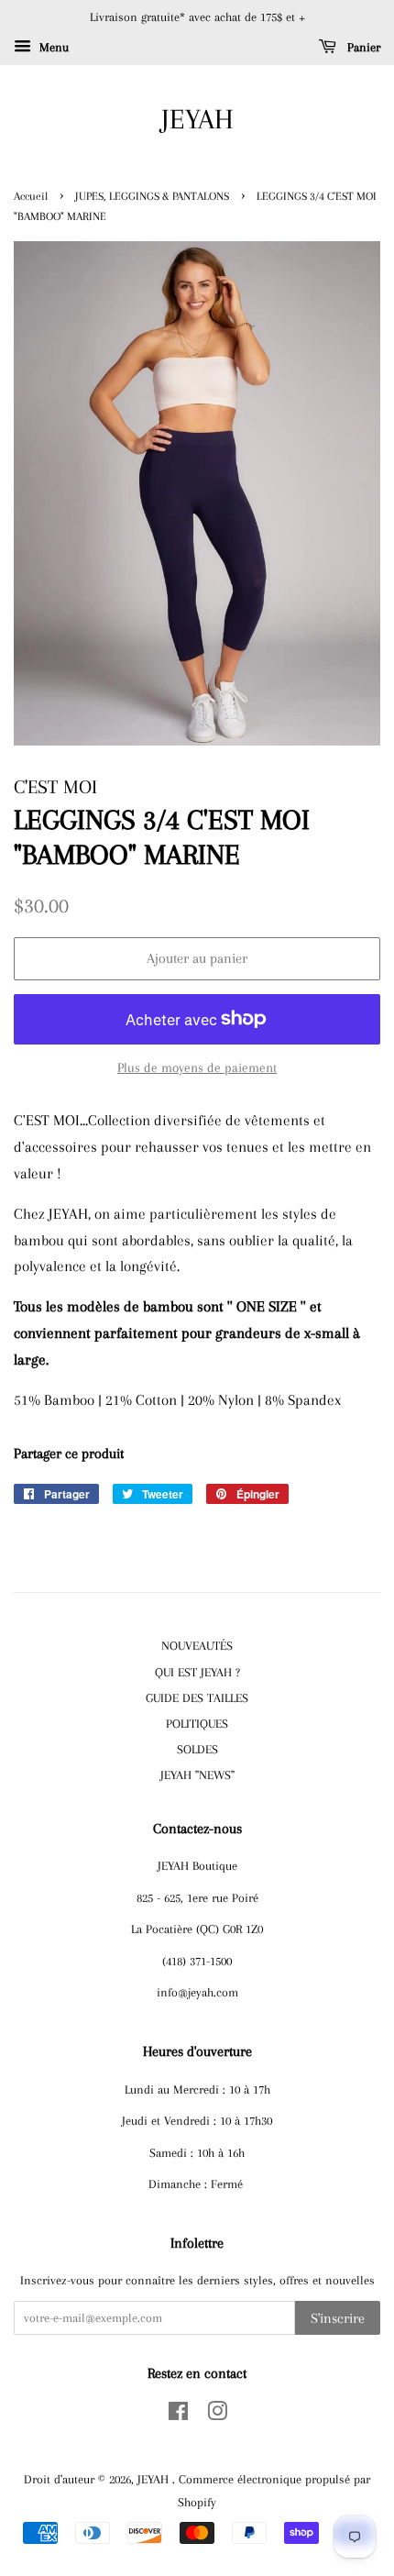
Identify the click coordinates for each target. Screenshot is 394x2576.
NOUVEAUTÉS (197, 1645)
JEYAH (197, 119)
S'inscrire (338, 2318)
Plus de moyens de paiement (197, 1067)
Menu (52, 47)
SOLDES (197, 1749)
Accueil (31, 196)
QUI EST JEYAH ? (197, 1672)
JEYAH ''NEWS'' (197, 1774)
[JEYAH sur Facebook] (178, 2415)
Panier (362, 47)
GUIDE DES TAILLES (197, 1697)
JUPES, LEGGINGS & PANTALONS (152, 196)
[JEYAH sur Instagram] (217, 2415)
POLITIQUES (197, 1723)
